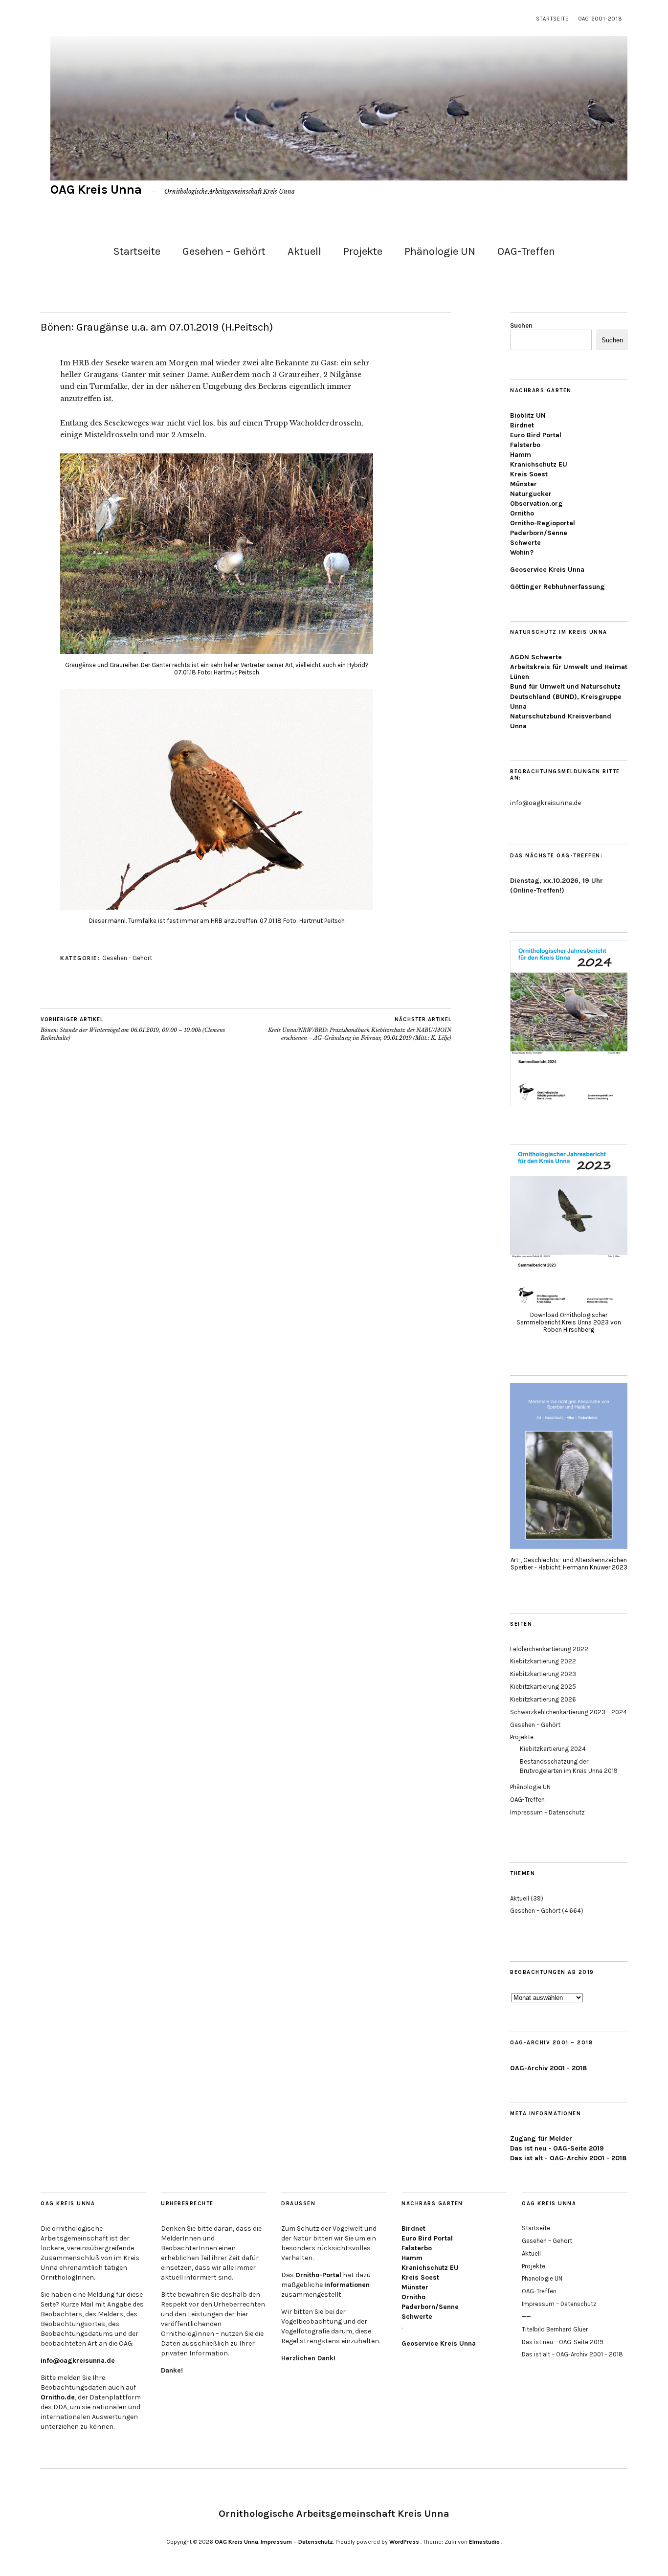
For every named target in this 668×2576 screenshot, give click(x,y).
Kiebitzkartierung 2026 (543, 1699)
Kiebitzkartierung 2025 (543, 1687)
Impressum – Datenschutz (547, 1812)
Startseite (552, 19)
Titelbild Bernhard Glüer (555, 2329)
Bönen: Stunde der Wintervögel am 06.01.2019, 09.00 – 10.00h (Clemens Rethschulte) (133, 1029)
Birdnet (522, 425)
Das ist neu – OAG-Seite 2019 (563, 2342)
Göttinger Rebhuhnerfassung (557, 587)
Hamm (521, 455)
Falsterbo (525, 445)
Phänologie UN (440, 251)
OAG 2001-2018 (601, 19)
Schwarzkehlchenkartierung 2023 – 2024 (568, 1712)
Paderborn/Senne (539, 533)
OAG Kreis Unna (96, 190)
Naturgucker (531, 494)
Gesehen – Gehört (224, 251)
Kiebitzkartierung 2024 (553, 1749)
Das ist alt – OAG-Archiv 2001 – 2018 (572, 2354)
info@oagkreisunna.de (78, 2361)
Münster (523, 484)
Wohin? (522, 552)
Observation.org (536, 504)
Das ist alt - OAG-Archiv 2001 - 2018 (568, 2158)
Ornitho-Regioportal (543, 523)
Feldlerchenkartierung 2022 (549, 1649)
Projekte (363, 251)
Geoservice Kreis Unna (547, 570)
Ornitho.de (58, 2397)
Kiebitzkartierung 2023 (543, 1674)
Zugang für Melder (541, 2139)
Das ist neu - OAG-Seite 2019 (557, 2148)
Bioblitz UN (528, 415)
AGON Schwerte (536, 657)
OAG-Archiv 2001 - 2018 (548, 2068)
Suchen (521, 325)
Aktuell (304, 251)
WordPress (404, 2542)
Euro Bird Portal (536, 435)
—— (526, 2317)
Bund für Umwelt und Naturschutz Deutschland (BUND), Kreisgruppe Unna (566, 696)
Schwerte (525, 543)
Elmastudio (484, 2542)
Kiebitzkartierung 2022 (543, 1661)
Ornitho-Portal (318, 2275)
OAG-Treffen (526, 251)
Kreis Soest (529, 474)
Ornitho (522, 513)
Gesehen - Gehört (127, 958)
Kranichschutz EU (539, 464)
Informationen (347, 2285)
